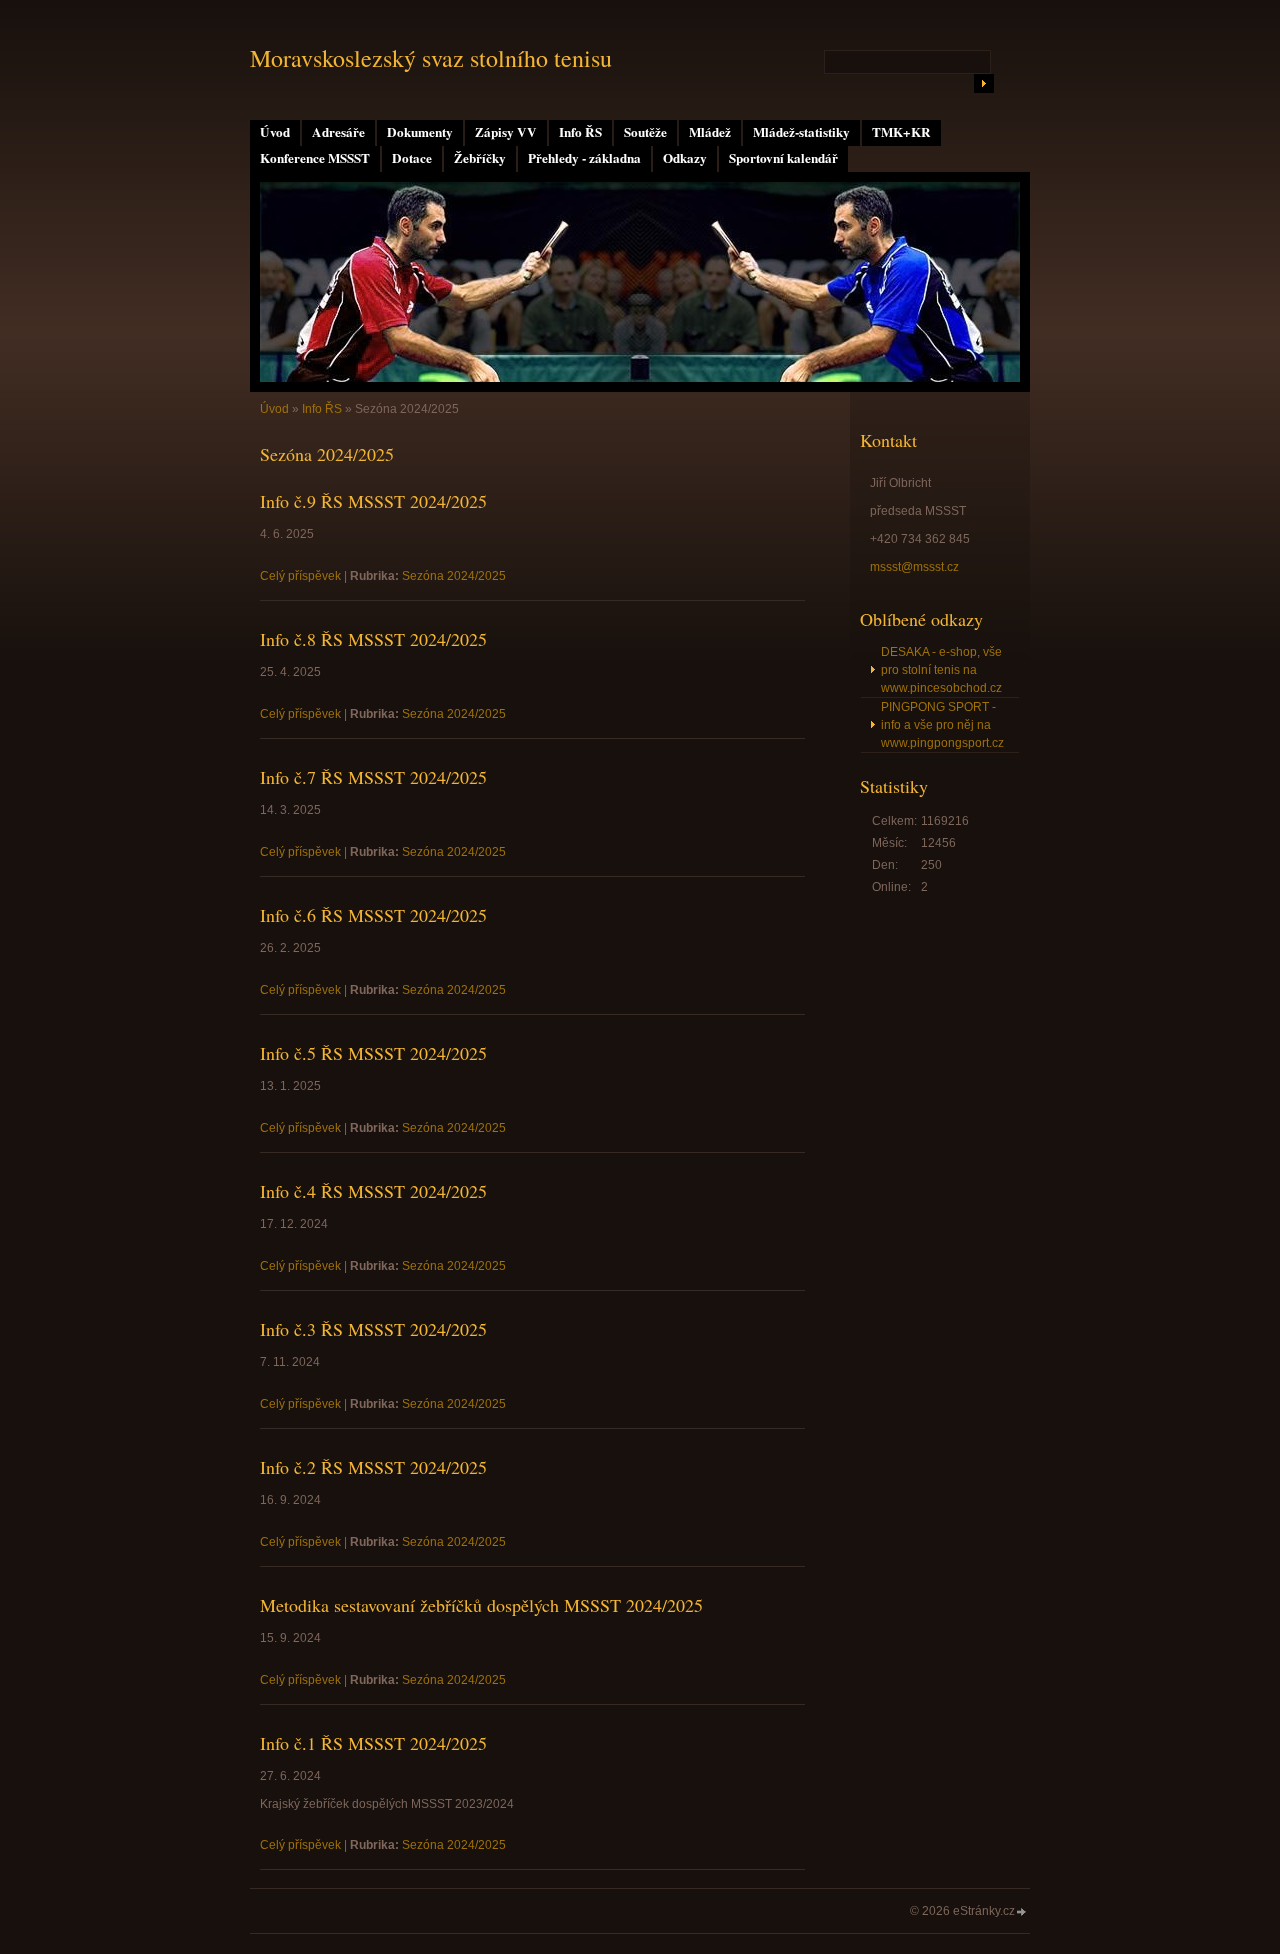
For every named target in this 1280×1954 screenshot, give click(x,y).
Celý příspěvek (300, 576)
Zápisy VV (506, 132)
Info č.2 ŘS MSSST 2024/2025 (373, 1467)
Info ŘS (580, 132)
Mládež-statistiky (801, 132)
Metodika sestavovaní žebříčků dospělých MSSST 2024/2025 (481, 1605)
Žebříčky (480, 158)
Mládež (710, 132)
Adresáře (338, 132)
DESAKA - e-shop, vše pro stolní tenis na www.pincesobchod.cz (941, 670)
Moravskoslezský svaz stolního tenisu (431, 58)
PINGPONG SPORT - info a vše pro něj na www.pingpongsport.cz (942, 725)
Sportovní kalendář (783, 158)
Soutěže (645, 132)
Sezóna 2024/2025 (454, 576)
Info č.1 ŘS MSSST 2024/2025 (373, 1743)
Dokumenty (420, 132)
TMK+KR (901, 132)
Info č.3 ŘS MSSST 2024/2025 (373, 1329)
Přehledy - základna (584, 158)
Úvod (275, 132)
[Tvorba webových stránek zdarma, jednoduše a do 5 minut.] (1022, 1912)
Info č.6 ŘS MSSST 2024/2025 (373, 915)
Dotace (412, 158)
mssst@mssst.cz (914, 567)
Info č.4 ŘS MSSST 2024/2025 (373, 1191)
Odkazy (685, 158)
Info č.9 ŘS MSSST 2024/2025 (373, 501)
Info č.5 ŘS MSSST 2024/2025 (373, 1053)
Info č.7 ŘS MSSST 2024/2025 (373, 777)
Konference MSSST (315, 158)
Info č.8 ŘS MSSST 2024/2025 (373, 639)
